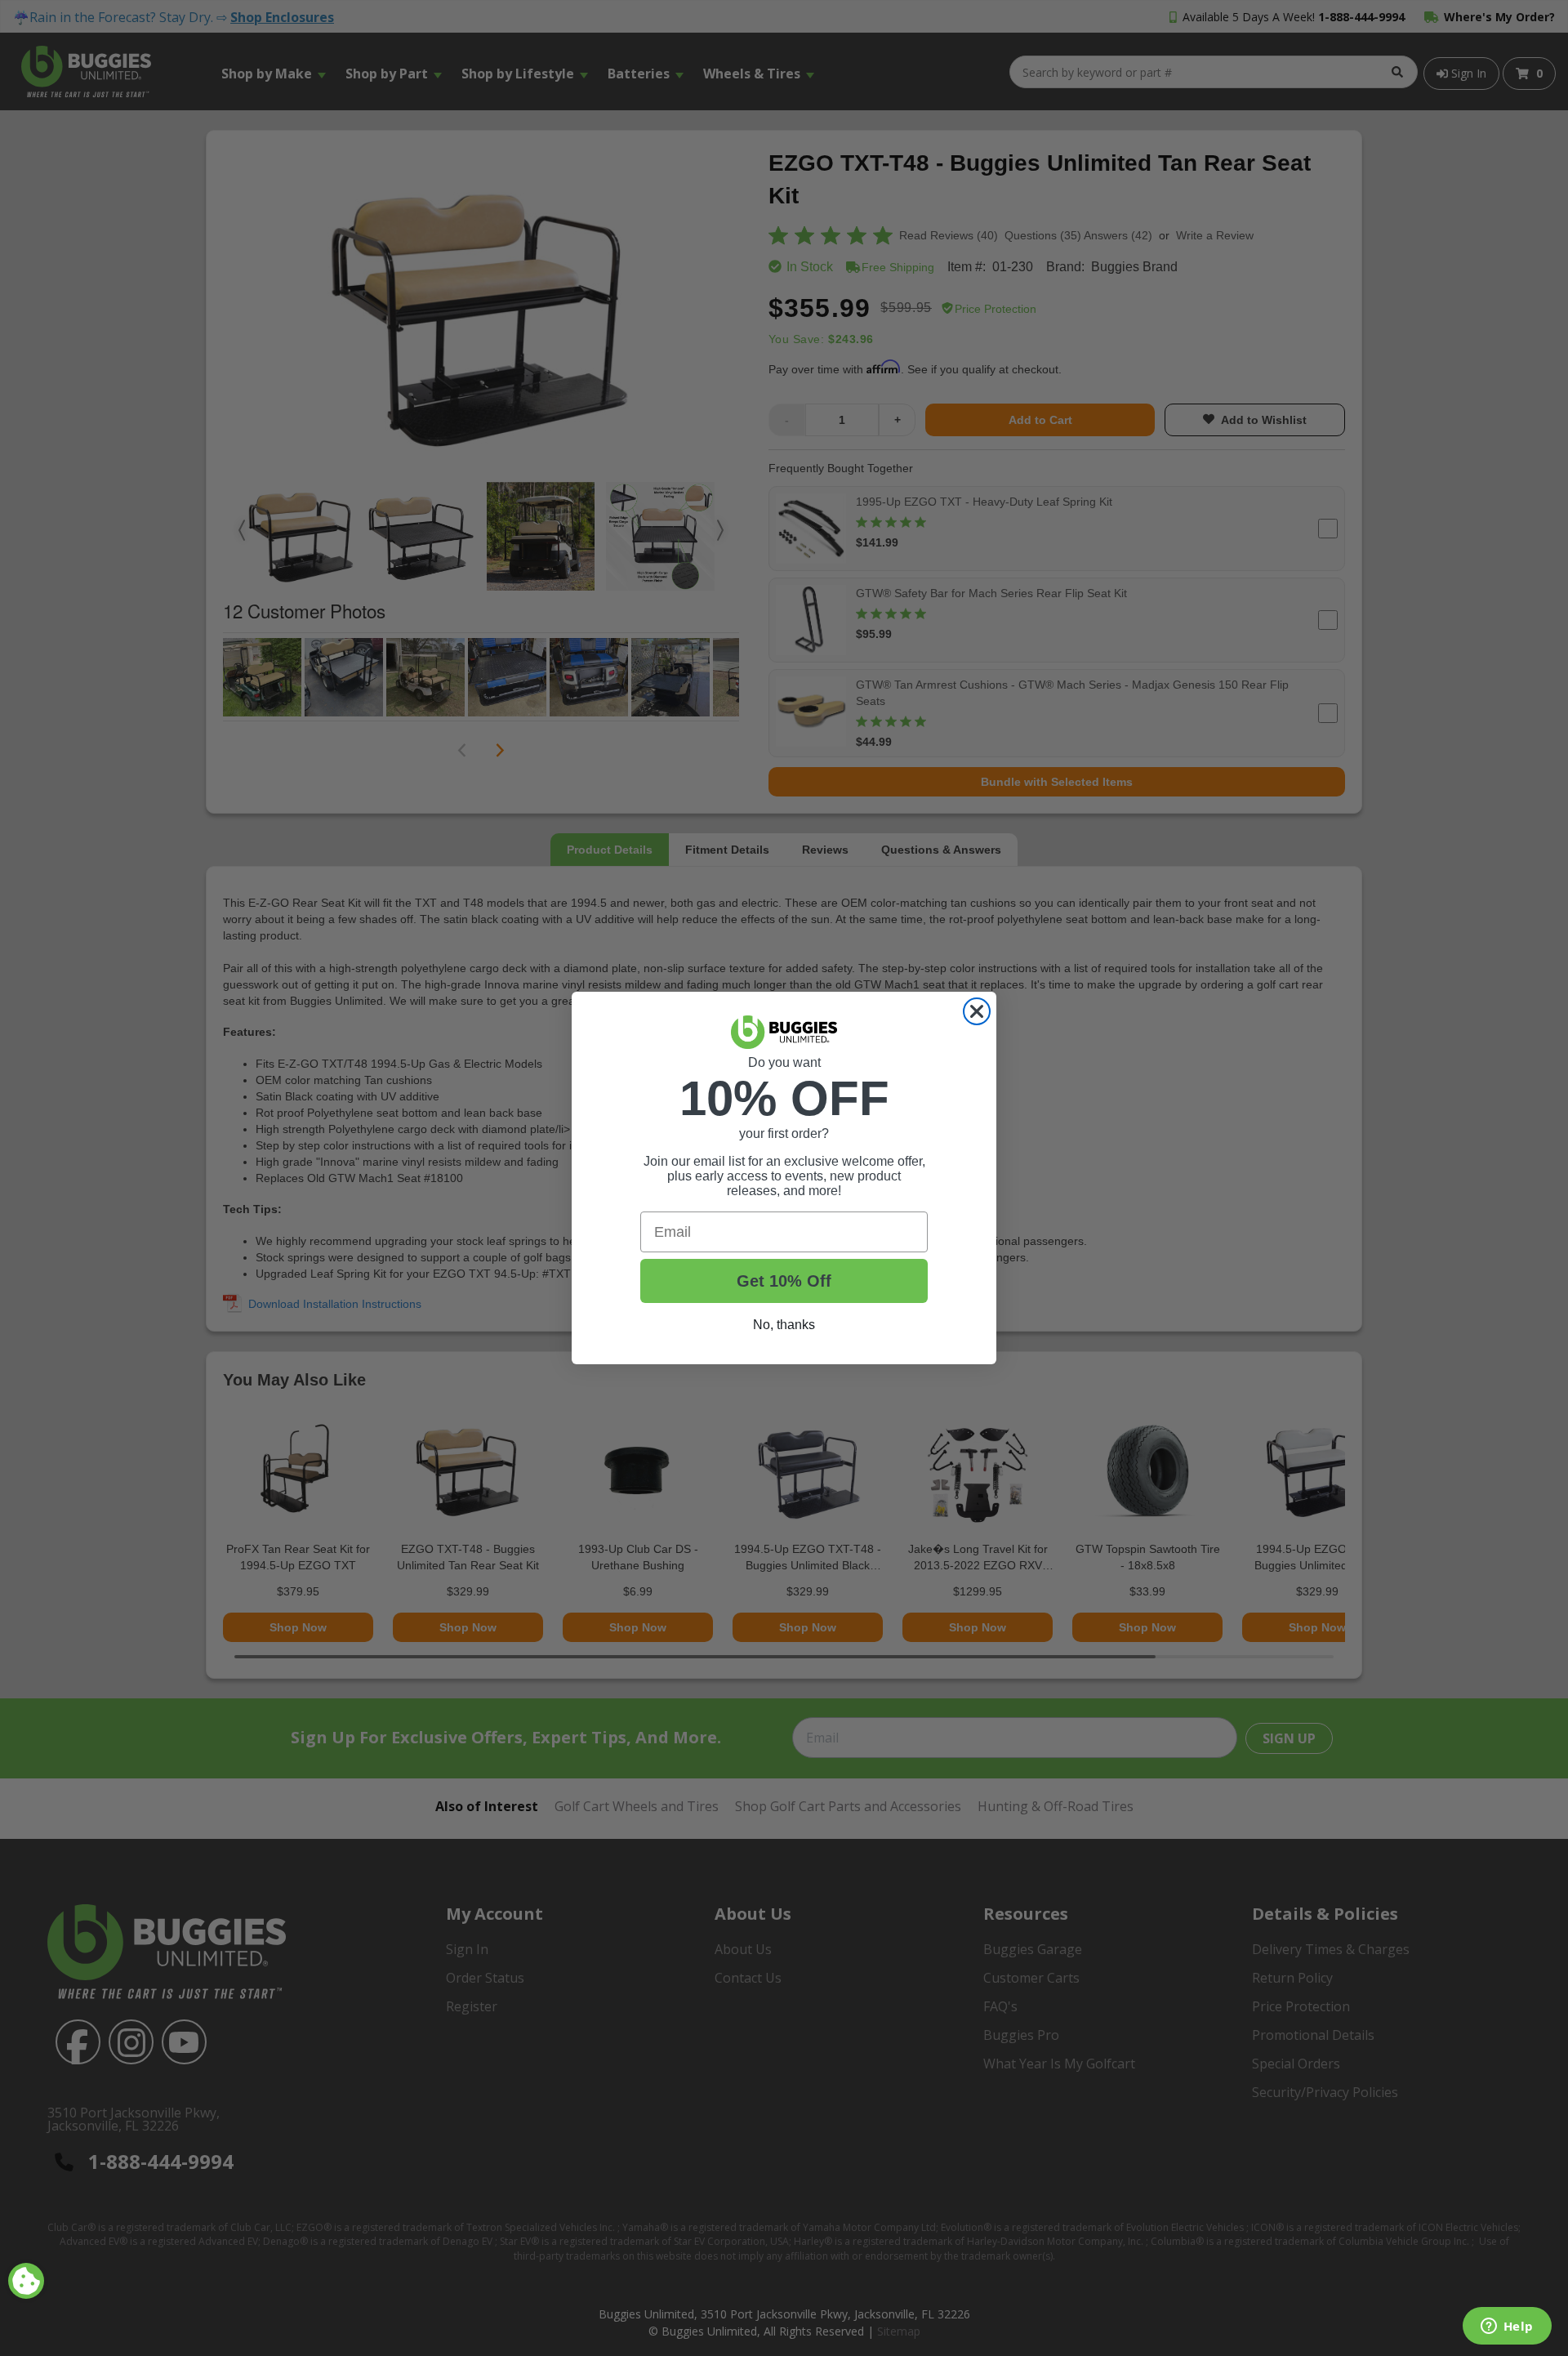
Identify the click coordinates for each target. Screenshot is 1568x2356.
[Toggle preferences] (26, 2281)
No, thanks (784, 1325)
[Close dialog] (977, 1011)
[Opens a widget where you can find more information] (1507, 2327)
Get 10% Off (784, 1281)
